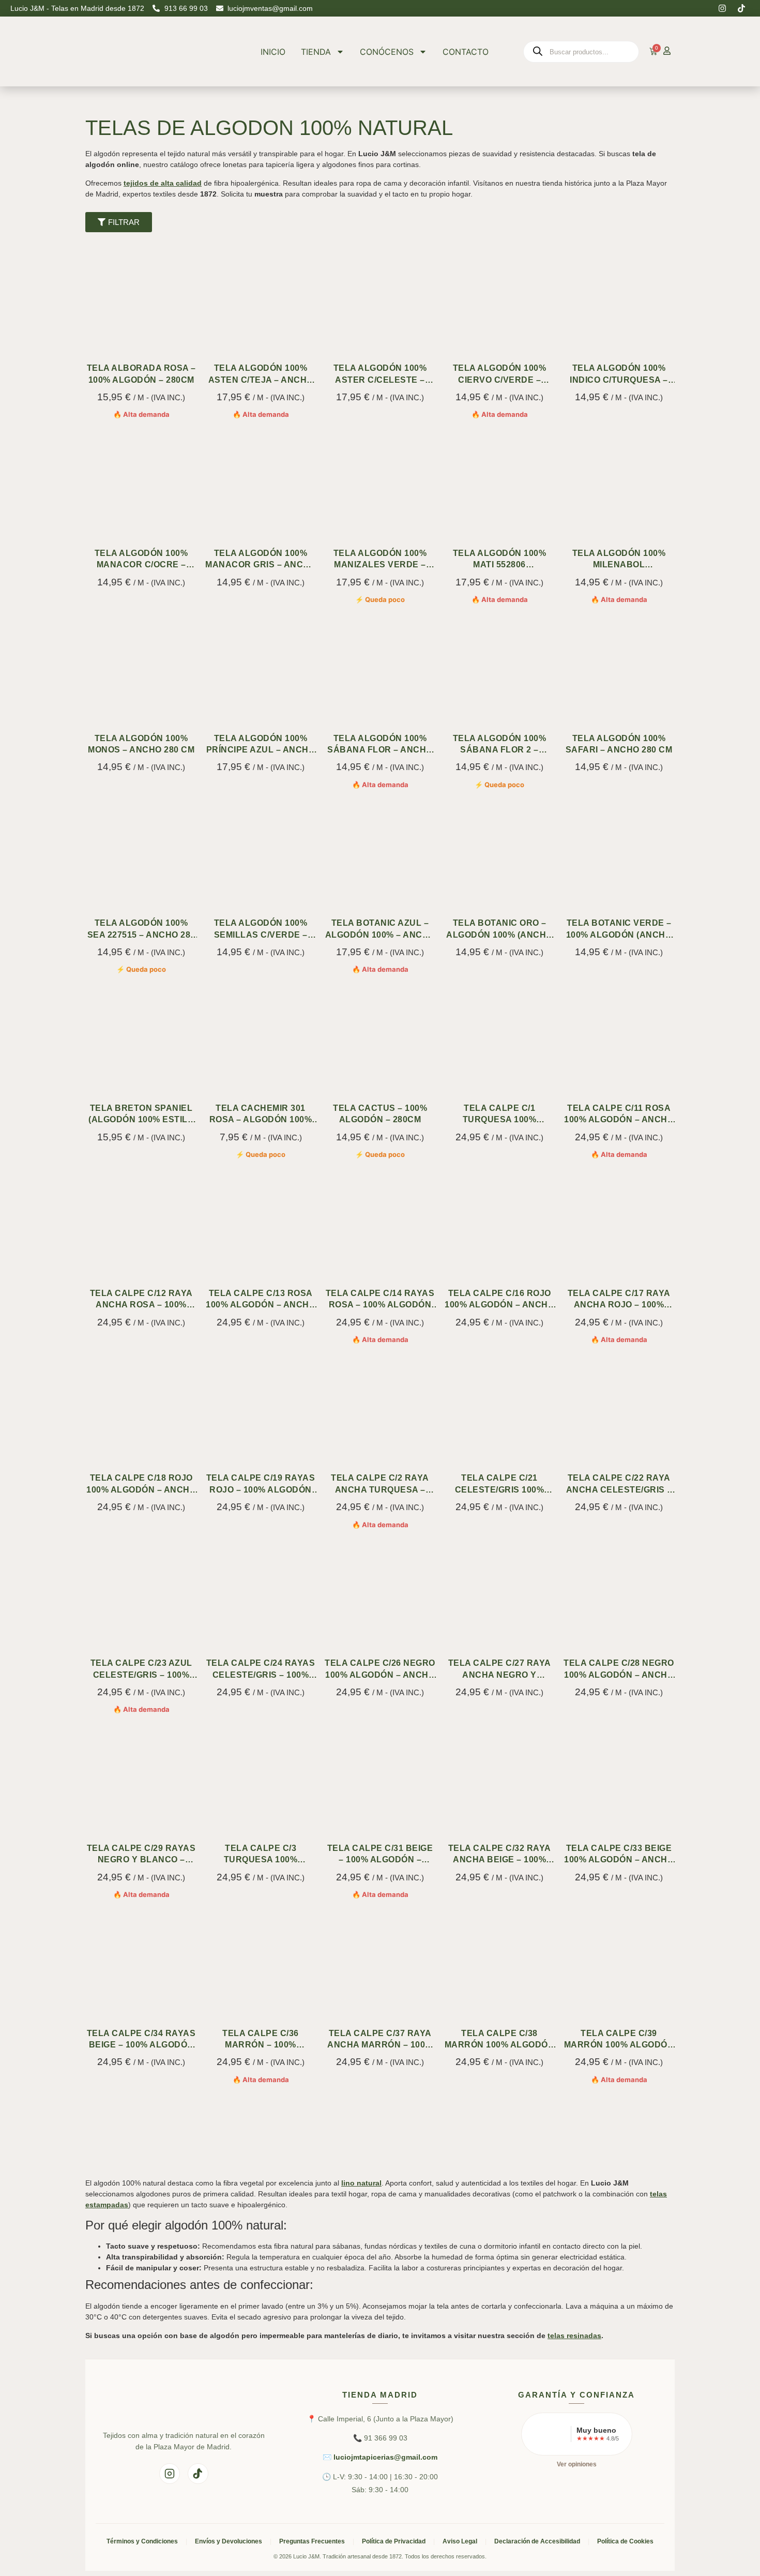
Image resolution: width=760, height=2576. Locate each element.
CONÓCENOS (387, 52)
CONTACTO (466, 52)
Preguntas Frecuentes (312, 2541)
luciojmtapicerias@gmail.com (385, 2457)
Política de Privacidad (394, 2541)
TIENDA (316, 52)
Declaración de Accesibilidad (537, 2541)
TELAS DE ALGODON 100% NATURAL (269, 128)
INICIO (273, 52)
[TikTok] (198, 2474)
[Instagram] (722, 8)
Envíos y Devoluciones (229, 2541)
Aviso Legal (460, 2541)
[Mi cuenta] (667, 51)
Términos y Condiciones (142, 2541)
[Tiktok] (741, 8)
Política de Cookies (625, 2541)
